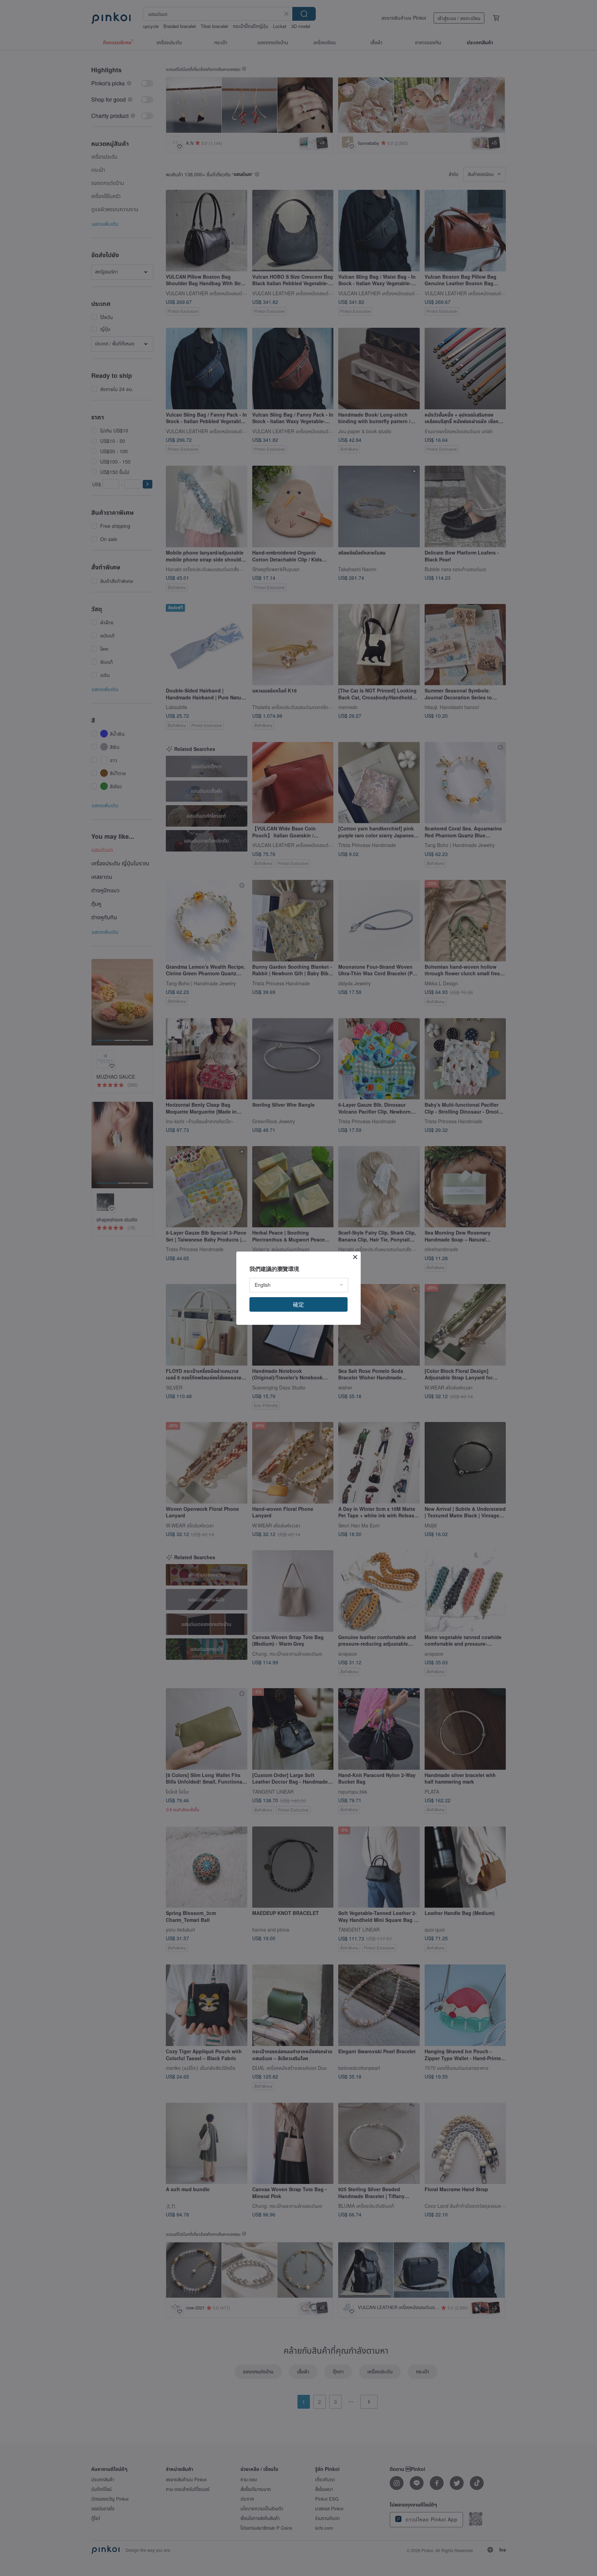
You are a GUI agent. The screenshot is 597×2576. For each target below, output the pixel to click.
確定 (298, 1304)
